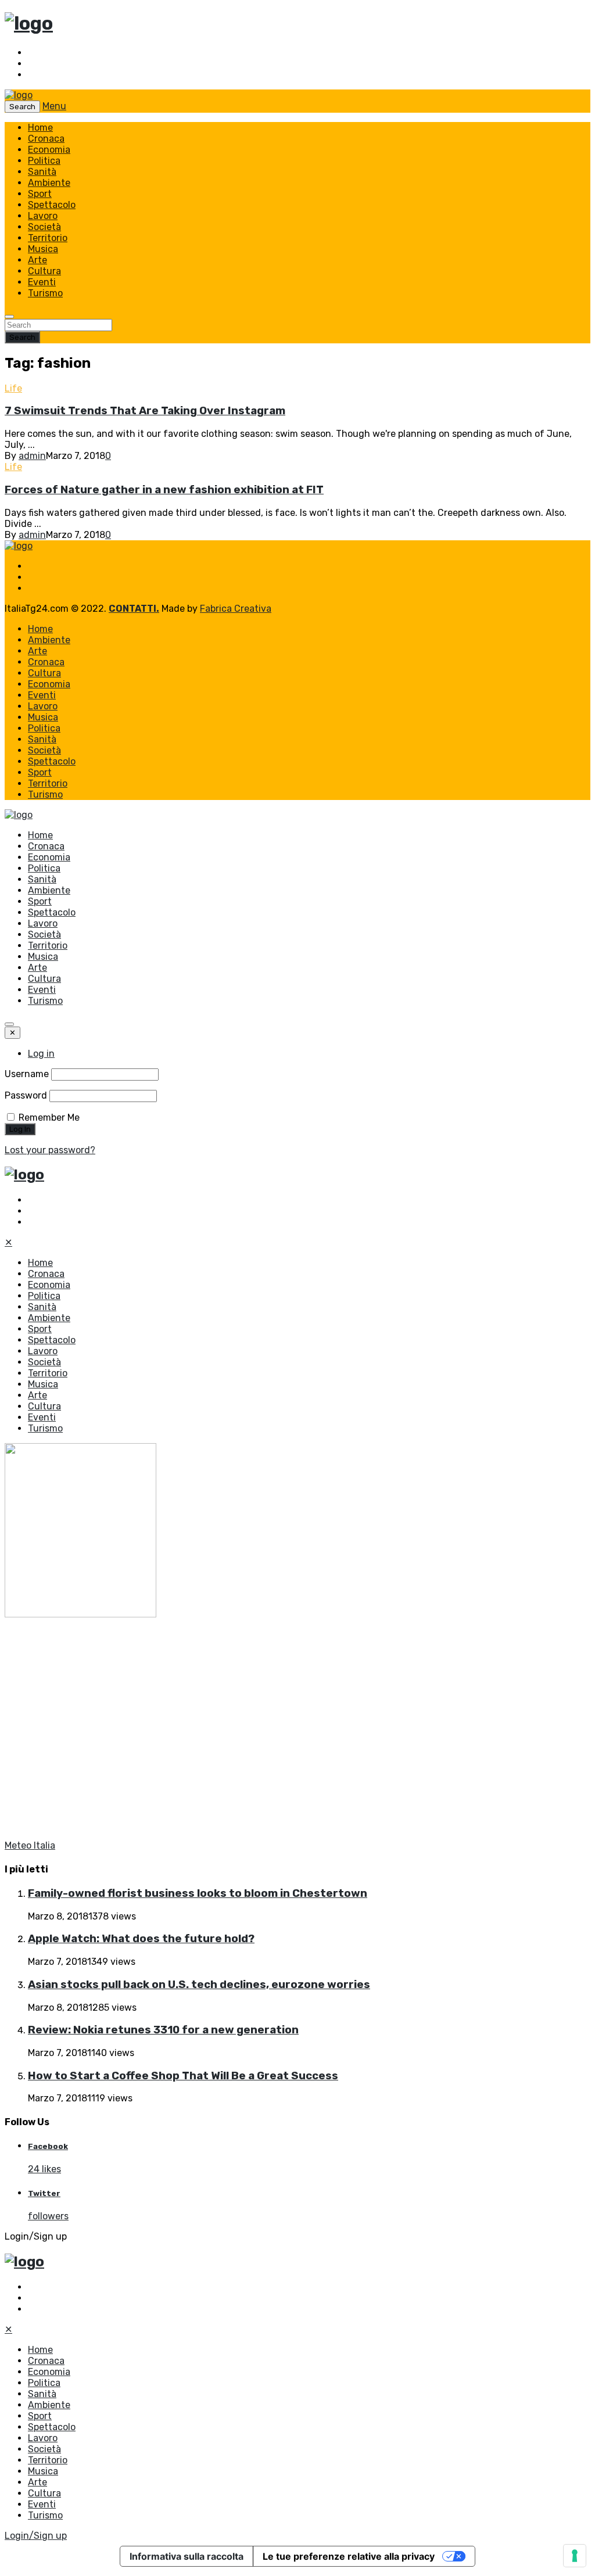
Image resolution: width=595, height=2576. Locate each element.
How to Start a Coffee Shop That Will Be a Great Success (183, 2076)
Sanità (42, 172)
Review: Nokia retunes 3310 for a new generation (163, 2030)
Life (13, 388)
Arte (37, 260)
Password (26, 1095)
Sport (40, 194)
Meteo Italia (30, 1845)
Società (44, 227)
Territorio (48, 238)
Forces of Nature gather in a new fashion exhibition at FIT (164, 490)
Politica (44, 161)
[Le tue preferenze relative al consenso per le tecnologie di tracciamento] (575, 2556)
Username (27, 1074)
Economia (49, 150)
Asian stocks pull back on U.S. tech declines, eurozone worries (199, 1985)
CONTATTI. (134, 609)
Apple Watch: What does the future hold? (141, 1939)
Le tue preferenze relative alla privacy (349, 2556)
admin (32, 456)
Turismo (45, 293)
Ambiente (49, 183)
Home (40, 128)
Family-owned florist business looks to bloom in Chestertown (198, 1893)
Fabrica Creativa (236, 609)
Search (22, 337)
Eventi (42, 282)
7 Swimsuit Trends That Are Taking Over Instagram (145, 411)
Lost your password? (50, 1150)
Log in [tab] (41, 1054)
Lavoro (43, 216)
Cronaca (46, 139)
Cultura (44, 271)
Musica (43, 249)
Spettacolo (52, 205)
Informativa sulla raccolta (187, 2556)
